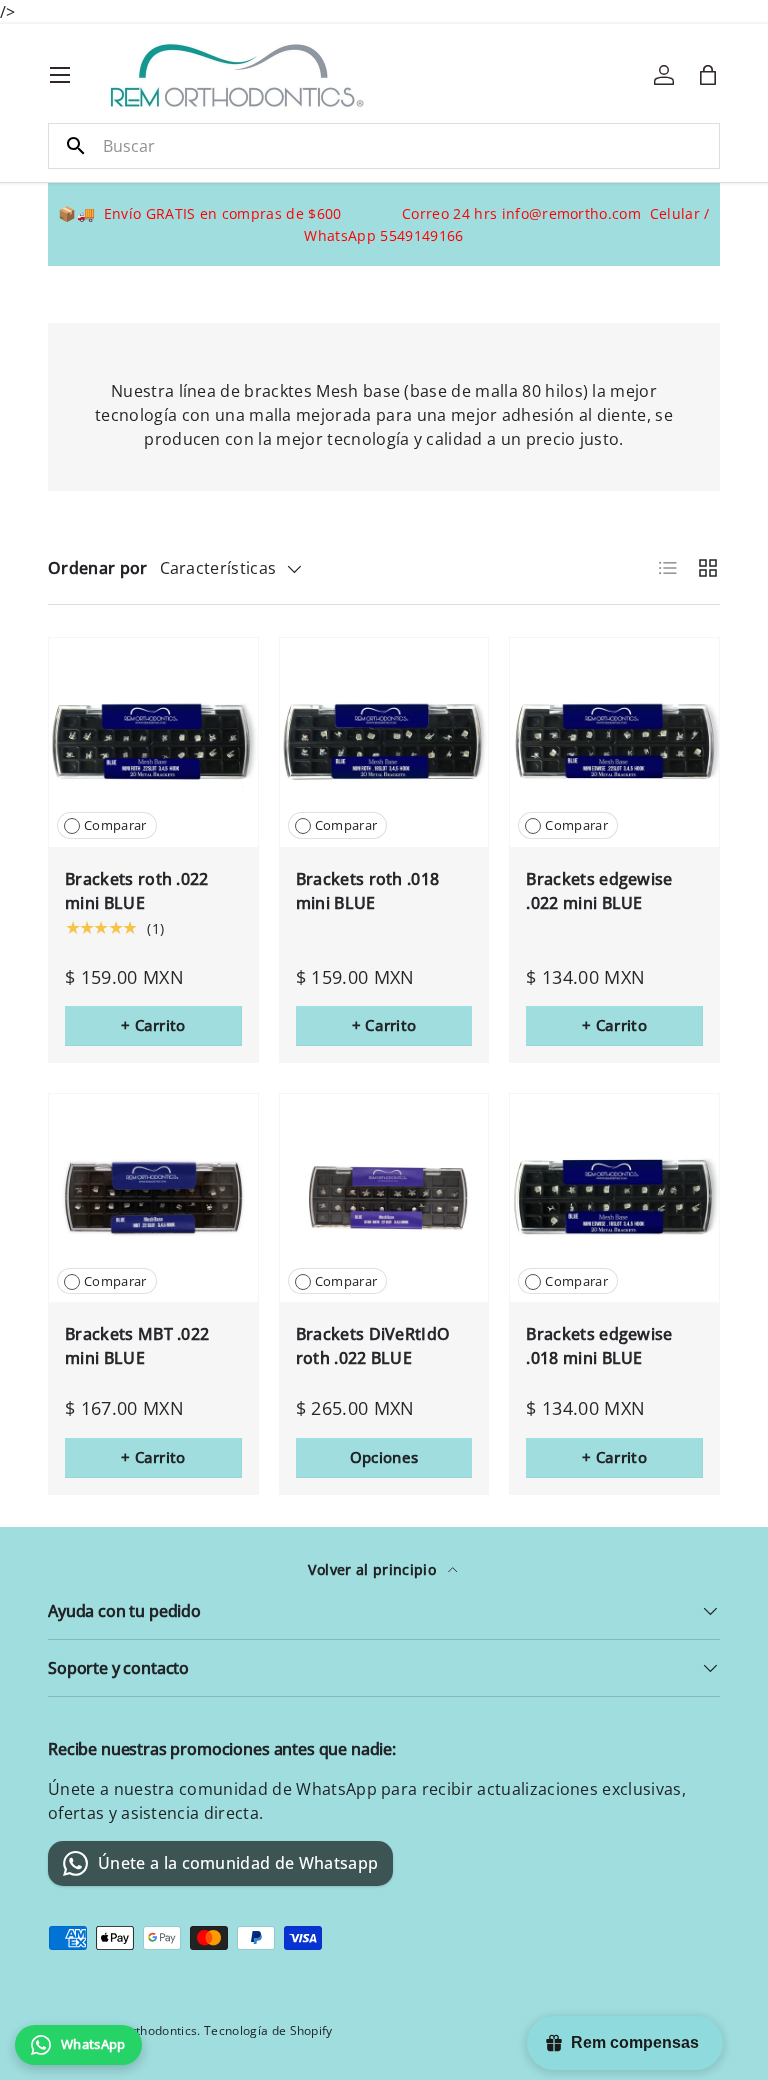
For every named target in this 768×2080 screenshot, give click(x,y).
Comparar (115, 825)
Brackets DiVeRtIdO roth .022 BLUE (373, 1346)
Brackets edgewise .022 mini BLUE (599, 891)
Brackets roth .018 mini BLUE (368, 891)
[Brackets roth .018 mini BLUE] (384, 742)
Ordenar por (98, 568)
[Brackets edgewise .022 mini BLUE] (614, 742)
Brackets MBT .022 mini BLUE (137, 1346)
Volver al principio (374, 1569)
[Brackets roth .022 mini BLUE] (153, 742)
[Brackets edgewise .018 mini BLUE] (614, 1198)
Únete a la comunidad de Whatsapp (238, 1863)
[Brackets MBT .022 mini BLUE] (153, 1198)
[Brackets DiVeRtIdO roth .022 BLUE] (384, 1198)
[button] (708, 75)
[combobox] (384, 146)
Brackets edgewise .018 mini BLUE (599, 1346)
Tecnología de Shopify (268, 2030)
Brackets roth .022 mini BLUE (137, 891)
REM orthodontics (145, 2030)
